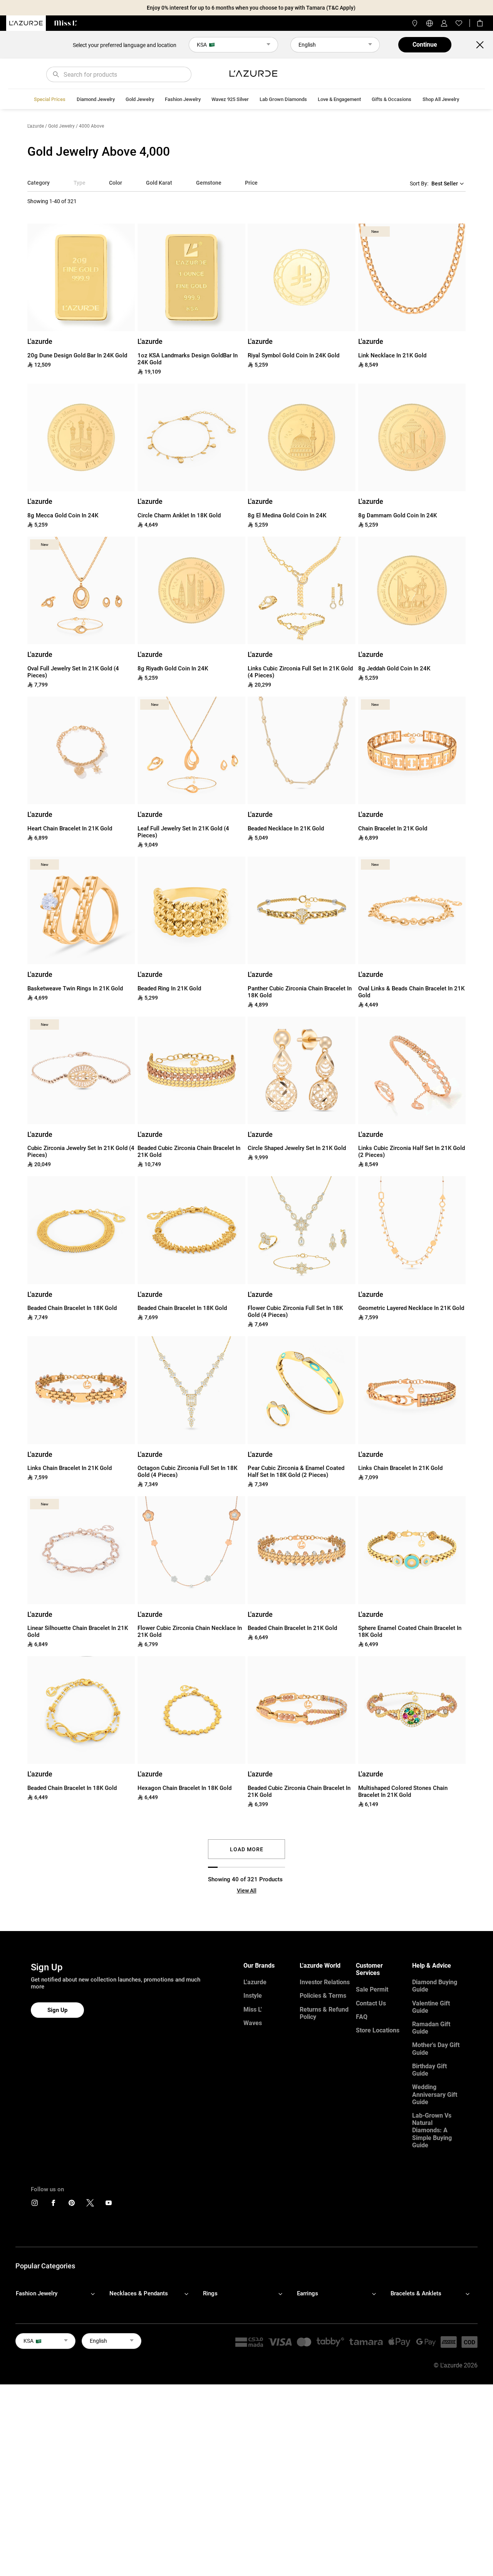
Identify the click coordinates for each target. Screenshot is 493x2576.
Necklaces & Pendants (139, 2293)
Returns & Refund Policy (324, 2013)
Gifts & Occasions (392, 99)
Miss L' (253, 2009)
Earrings (308, 2293)
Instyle (253, 1996)
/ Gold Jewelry (60, 126)
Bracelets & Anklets (416, 2293)
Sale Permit (372, 1989)
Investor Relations (325, 1982)
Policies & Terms (323, 1996)
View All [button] (247, 1891)
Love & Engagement (339, 99)
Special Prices (50, 99)
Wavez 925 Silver (230, 99)
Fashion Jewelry (183, 99)
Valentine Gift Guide (431, 2007)
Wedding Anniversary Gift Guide (435, 2094)
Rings (210, 2293)
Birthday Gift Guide (429, 2070)
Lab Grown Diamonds (283, 99)
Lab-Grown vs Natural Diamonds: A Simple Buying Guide (432, 2130)
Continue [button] (425, 45)
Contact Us (371, 2003)
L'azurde (36, 126)
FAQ (362, 2017)
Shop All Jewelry (441, 99)
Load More (247, 1849)
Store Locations (378, 2030)
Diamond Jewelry (96, 99)
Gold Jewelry (140, 99)
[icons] (35, 2205)
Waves (253, 2023)
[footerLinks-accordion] (59, 2294)
